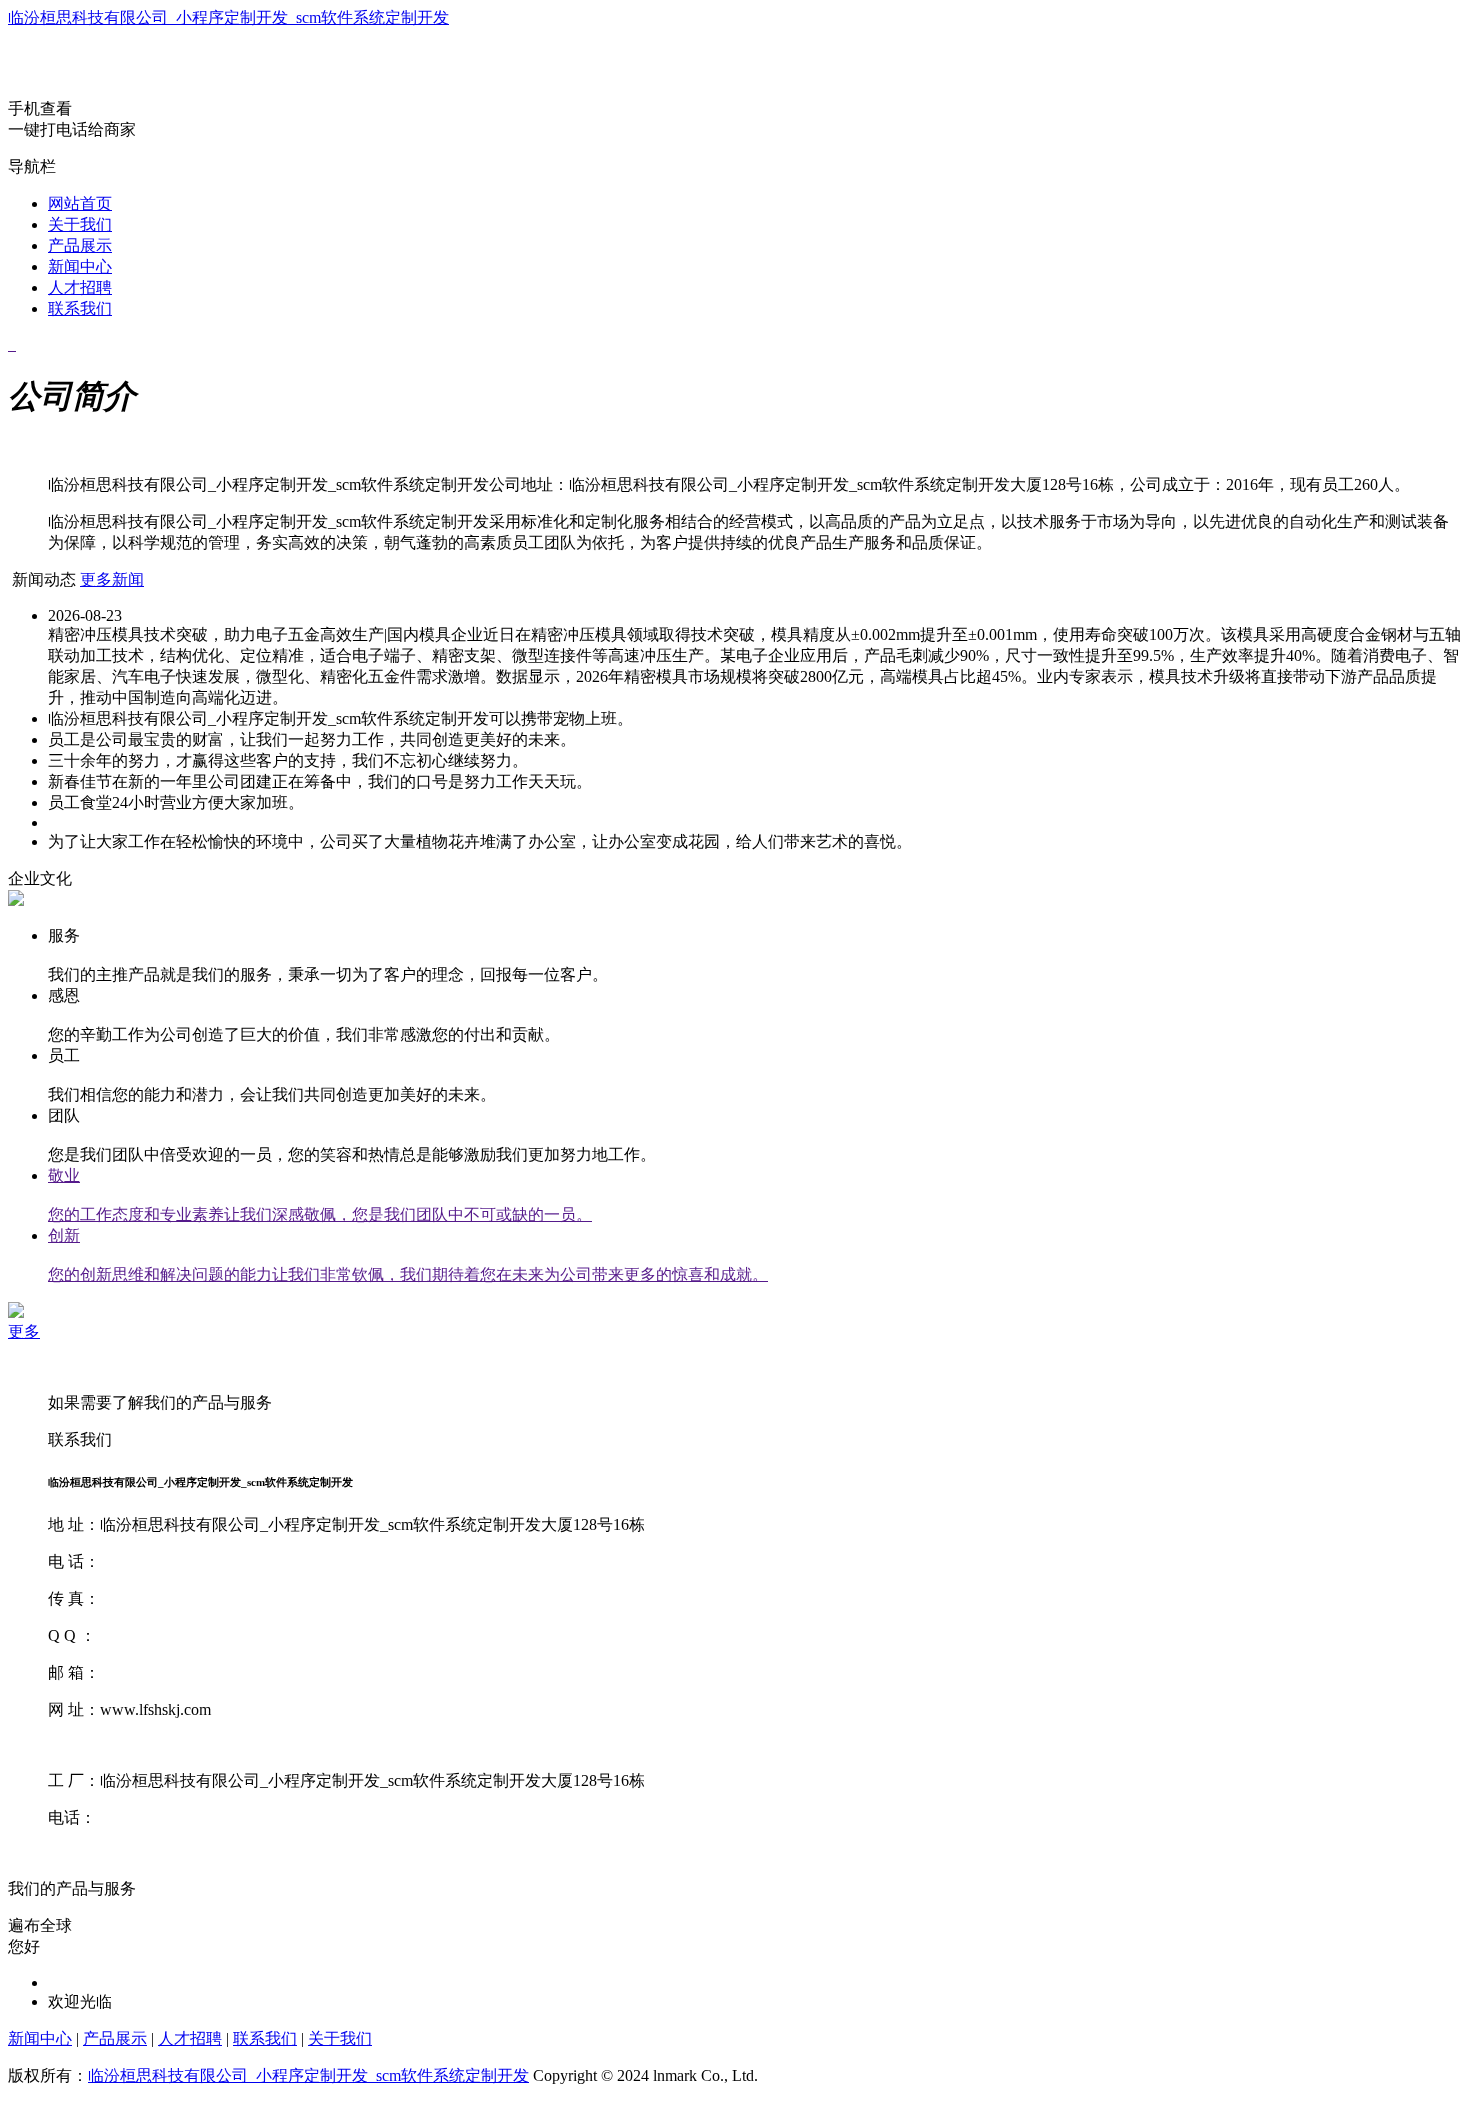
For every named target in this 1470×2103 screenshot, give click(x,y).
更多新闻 (112, 579)
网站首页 (80, 203)
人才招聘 (80, 287)
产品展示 (80, 245)
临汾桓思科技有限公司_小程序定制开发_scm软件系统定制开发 (228, 17)
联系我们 (80, 308)
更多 (24, 1331)
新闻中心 (80, 266)
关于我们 (80, 224)
